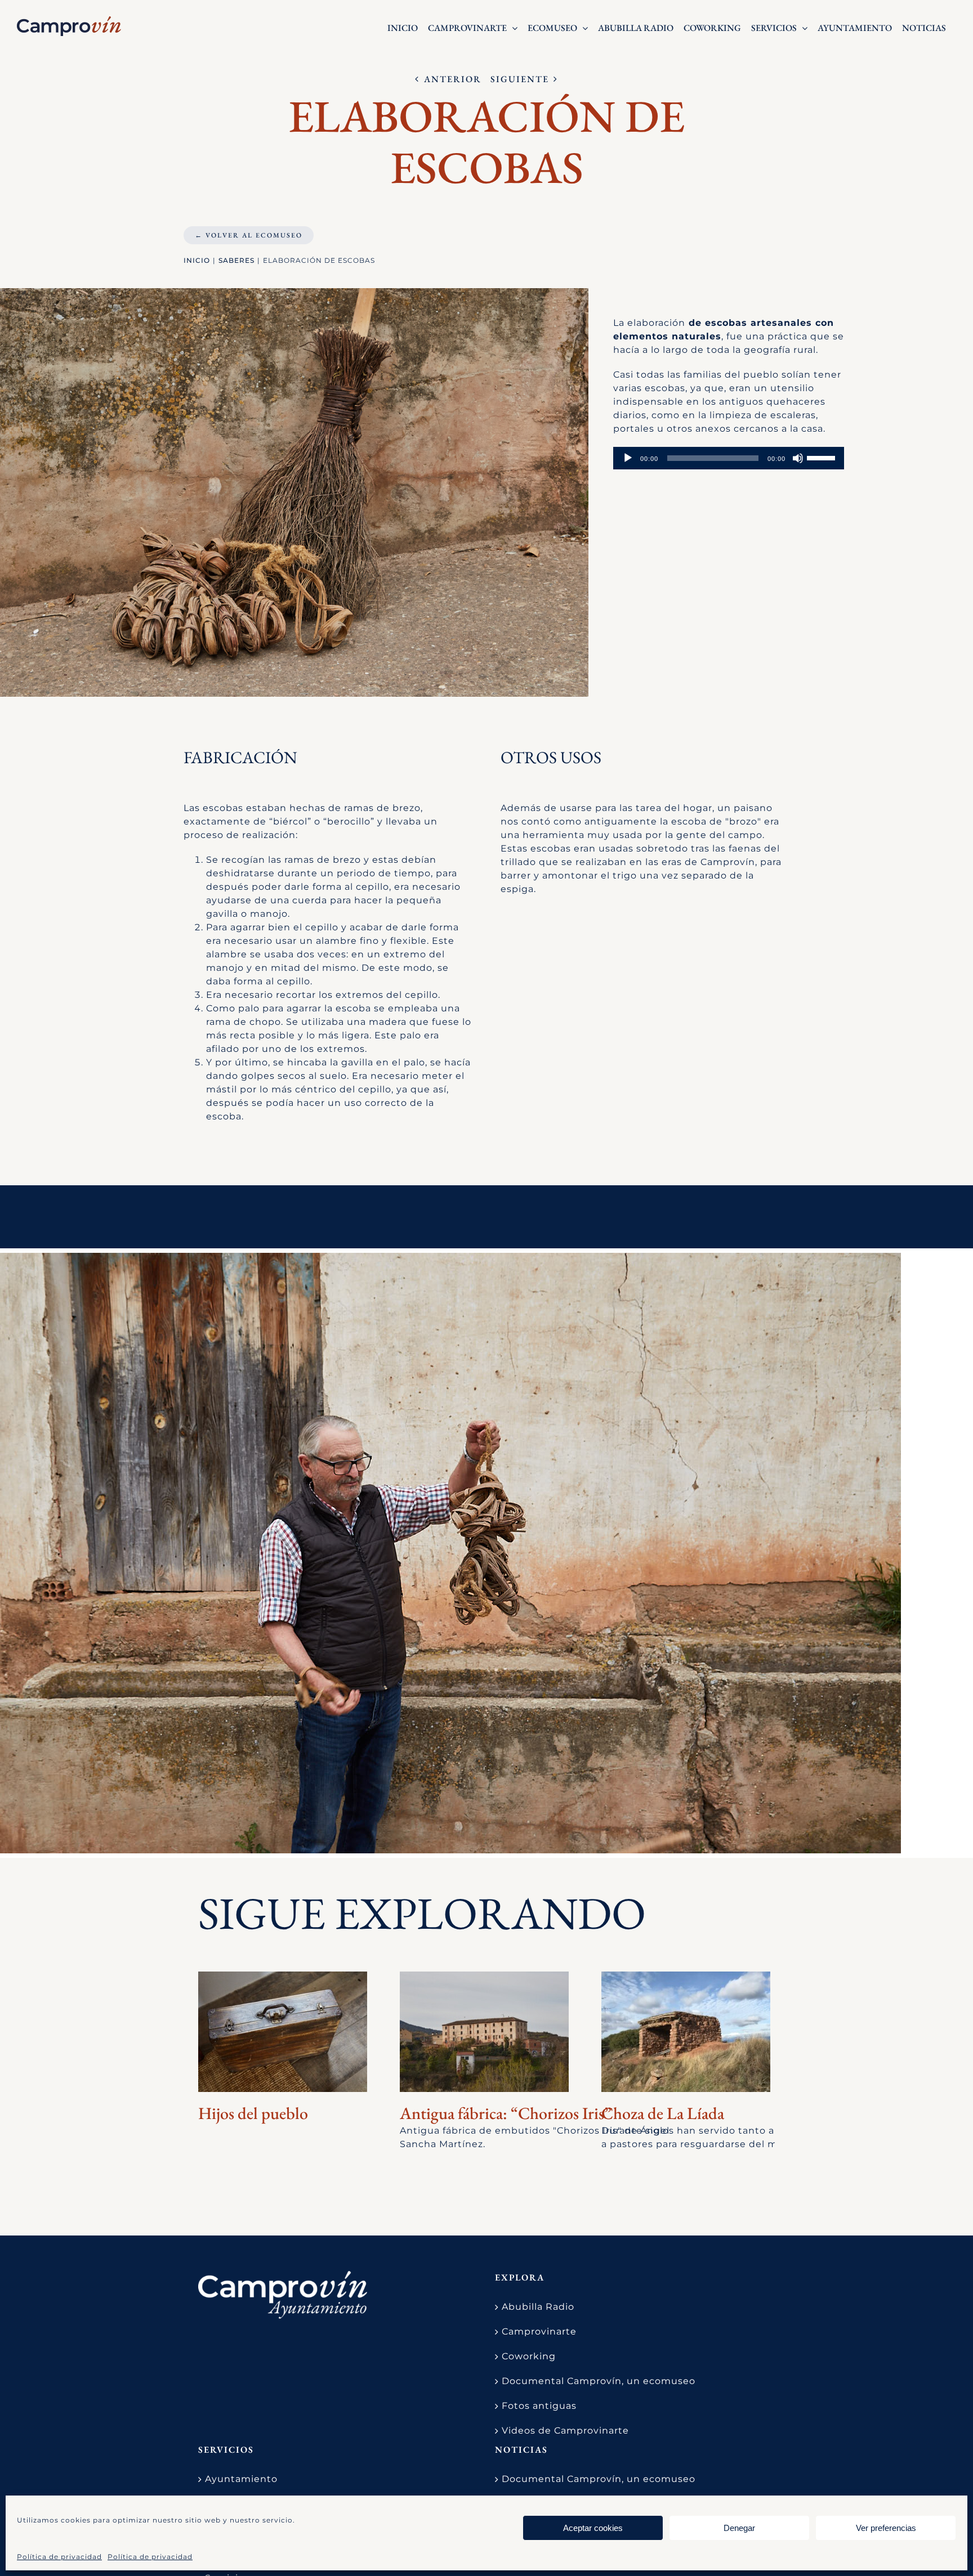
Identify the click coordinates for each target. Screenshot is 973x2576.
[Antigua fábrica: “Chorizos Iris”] (484, 2032)
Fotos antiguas (539, 2406)
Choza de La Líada (663, 2113)
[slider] (823, 457)
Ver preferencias (886, 2528)
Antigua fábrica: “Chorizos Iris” (506, 2113)
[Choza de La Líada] (686, 2032)
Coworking (529, 2356)
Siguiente (520, 79)
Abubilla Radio (538, 2307)
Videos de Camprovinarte (565, 2431)
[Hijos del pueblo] (283, 2032)
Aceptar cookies (593, 2528)
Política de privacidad (59, 2557)
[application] (729, 458)
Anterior (453, 79)
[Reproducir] (628, 458)
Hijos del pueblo (253, 2113)
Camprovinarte (539, 2331)
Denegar (739, 2528)
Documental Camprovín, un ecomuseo (599, 2381)
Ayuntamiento (241, 2479)
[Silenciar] (798, 458)
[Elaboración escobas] (450, 1553)
